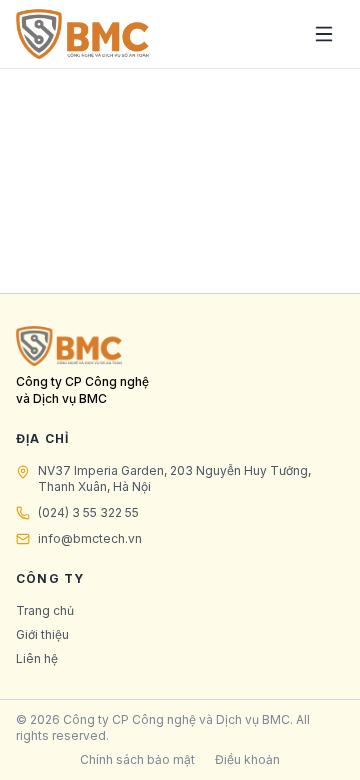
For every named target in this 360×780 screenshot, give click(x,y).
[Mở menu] (324, 34)
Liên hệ (37, 658)
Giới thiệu (42, 634)
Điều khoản (247, 759)
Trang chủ (45, 610)
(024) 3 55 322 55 (88, 512)
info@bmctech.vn (90, 538)
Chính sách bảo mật (137, 759)
